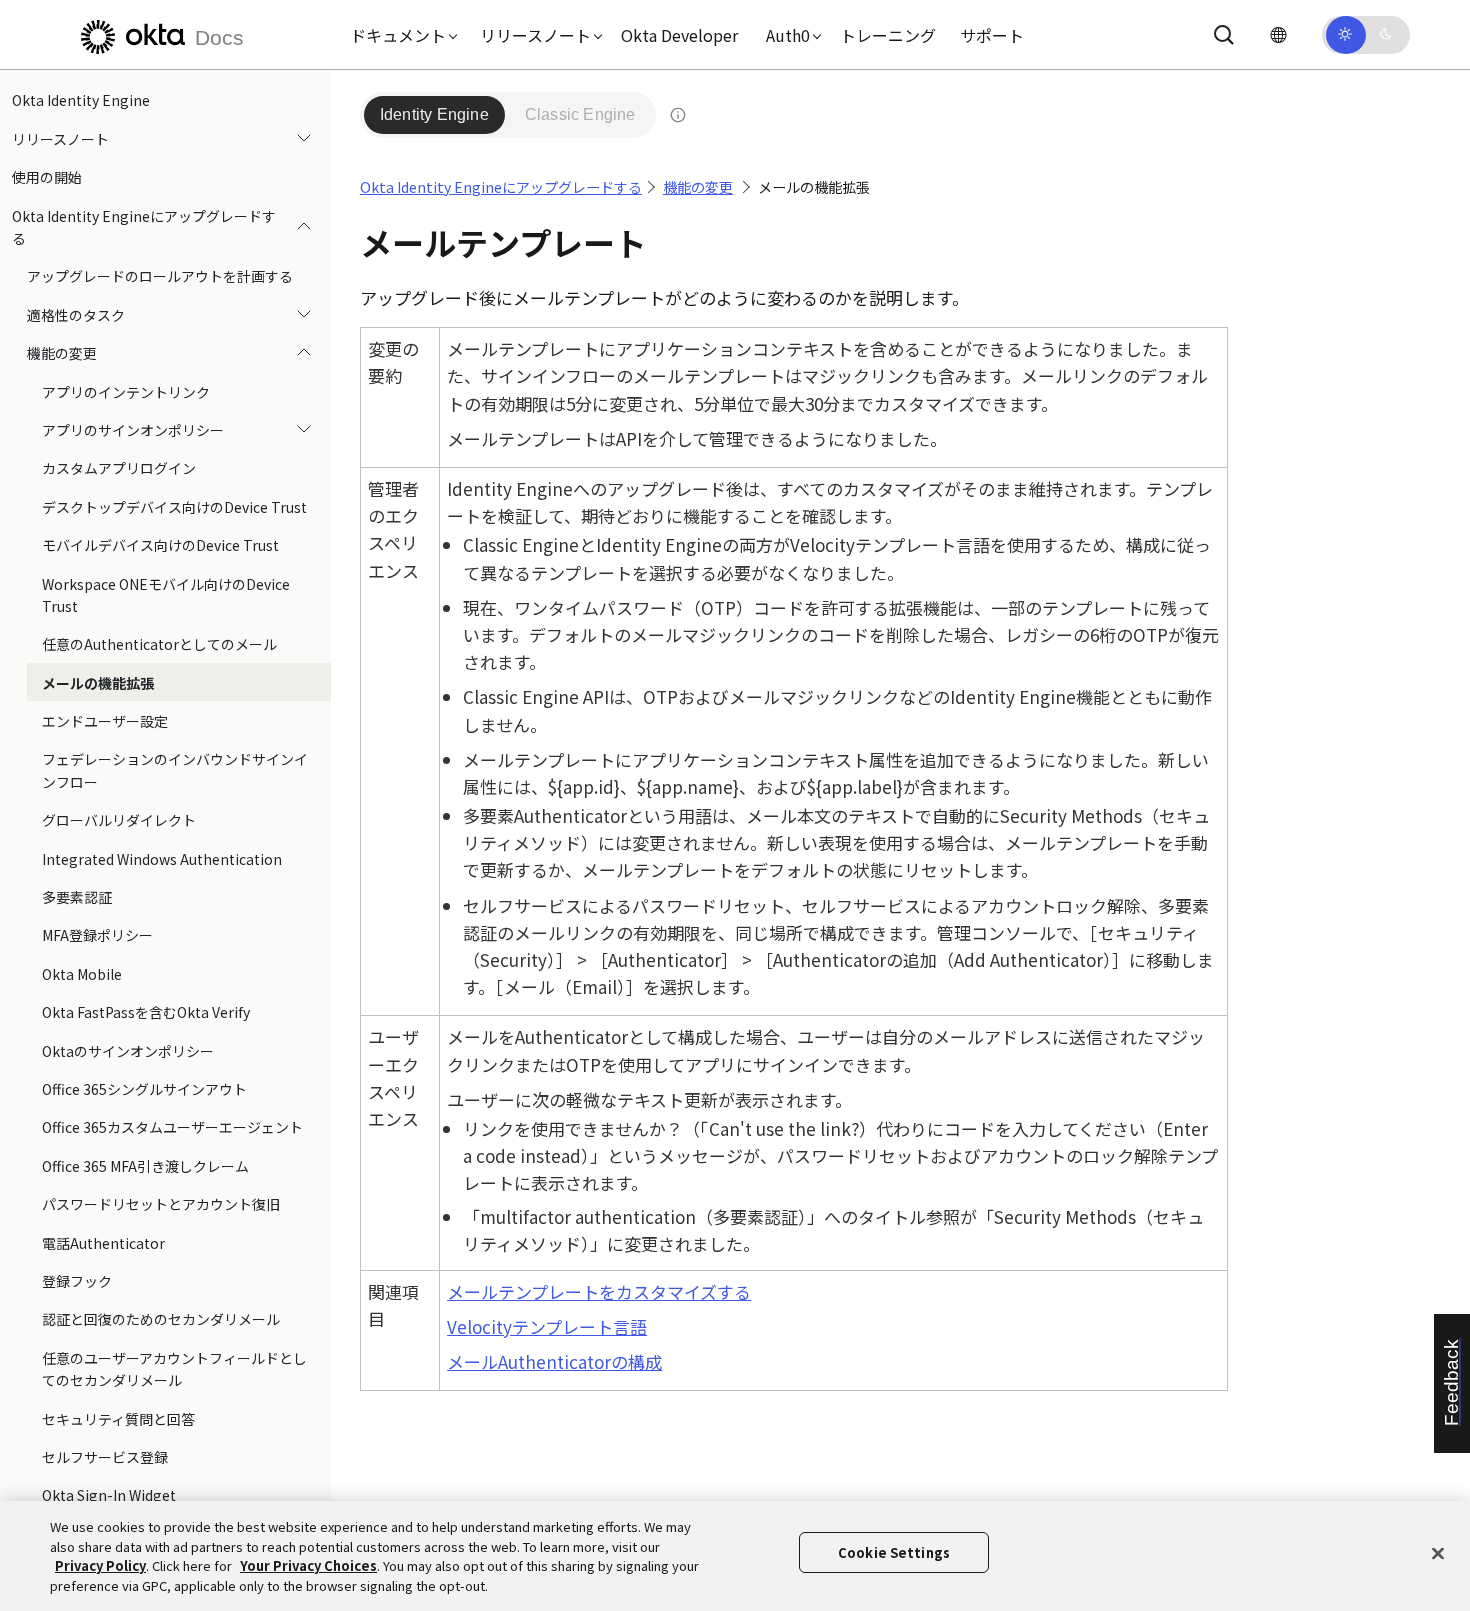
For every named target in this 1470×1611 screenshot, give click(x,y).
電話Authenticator (103, 1242)
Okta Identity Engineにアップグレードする (144, 226)
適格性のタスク (76, 314)
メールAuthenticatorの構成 (554, 1361)
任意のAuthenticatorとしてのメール (159, 644)
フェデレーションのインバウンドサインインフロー (175, 770)
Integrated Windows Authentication (162, 858)
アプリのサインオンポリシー (133, 430)
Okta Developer (679, 35)
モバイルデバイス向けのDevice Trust (160, 545)
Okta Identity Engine (81, 100)
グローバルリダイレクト (119, 820)
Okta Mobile (82, 973)
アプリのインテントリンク (126, 391)
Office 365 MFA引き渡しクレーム (145, 1165)
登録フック (77, 1281)
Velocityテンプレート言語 (547, 1326)
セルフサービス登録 (105, 1456)
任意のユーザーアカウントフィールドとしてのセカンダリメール (174, 1368)
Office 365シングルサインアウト (144, 1089)
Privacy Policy (100, 1565)
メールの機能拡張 (98, 682)
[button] (399, 35)
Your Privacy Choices (308, 1565)
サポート (992, 35)
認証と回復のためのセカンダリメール (161, 1319)
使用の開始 (47, 177)
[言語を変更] (1278, 34)
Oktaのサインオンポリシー (128, 1050)
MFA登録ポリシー (97, 935)
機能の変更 (62, 353)
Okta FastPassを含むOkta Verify (146, 1012)
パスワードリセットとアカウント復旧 (161, 1204)
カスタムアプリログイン (119, 468)
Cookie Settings (894, 1552)
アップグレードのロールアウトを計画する (160, 276)
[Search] (1224, 35)
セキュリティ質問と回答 (118, 1418)
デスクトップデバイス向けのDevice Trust (174, 506)
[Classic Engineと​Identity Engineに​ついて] (678, 115)
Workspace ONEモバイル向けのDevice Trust (166, 594)
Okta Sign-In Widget (109, 1495)
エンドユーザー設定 (105, 721)
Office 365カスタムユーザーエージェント (172, 1127)
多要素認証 (77, 897)
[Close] (1438, 1553)
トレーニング (888, 35)
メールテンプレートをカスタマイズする (599, 1291)
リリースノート (60, 138)
